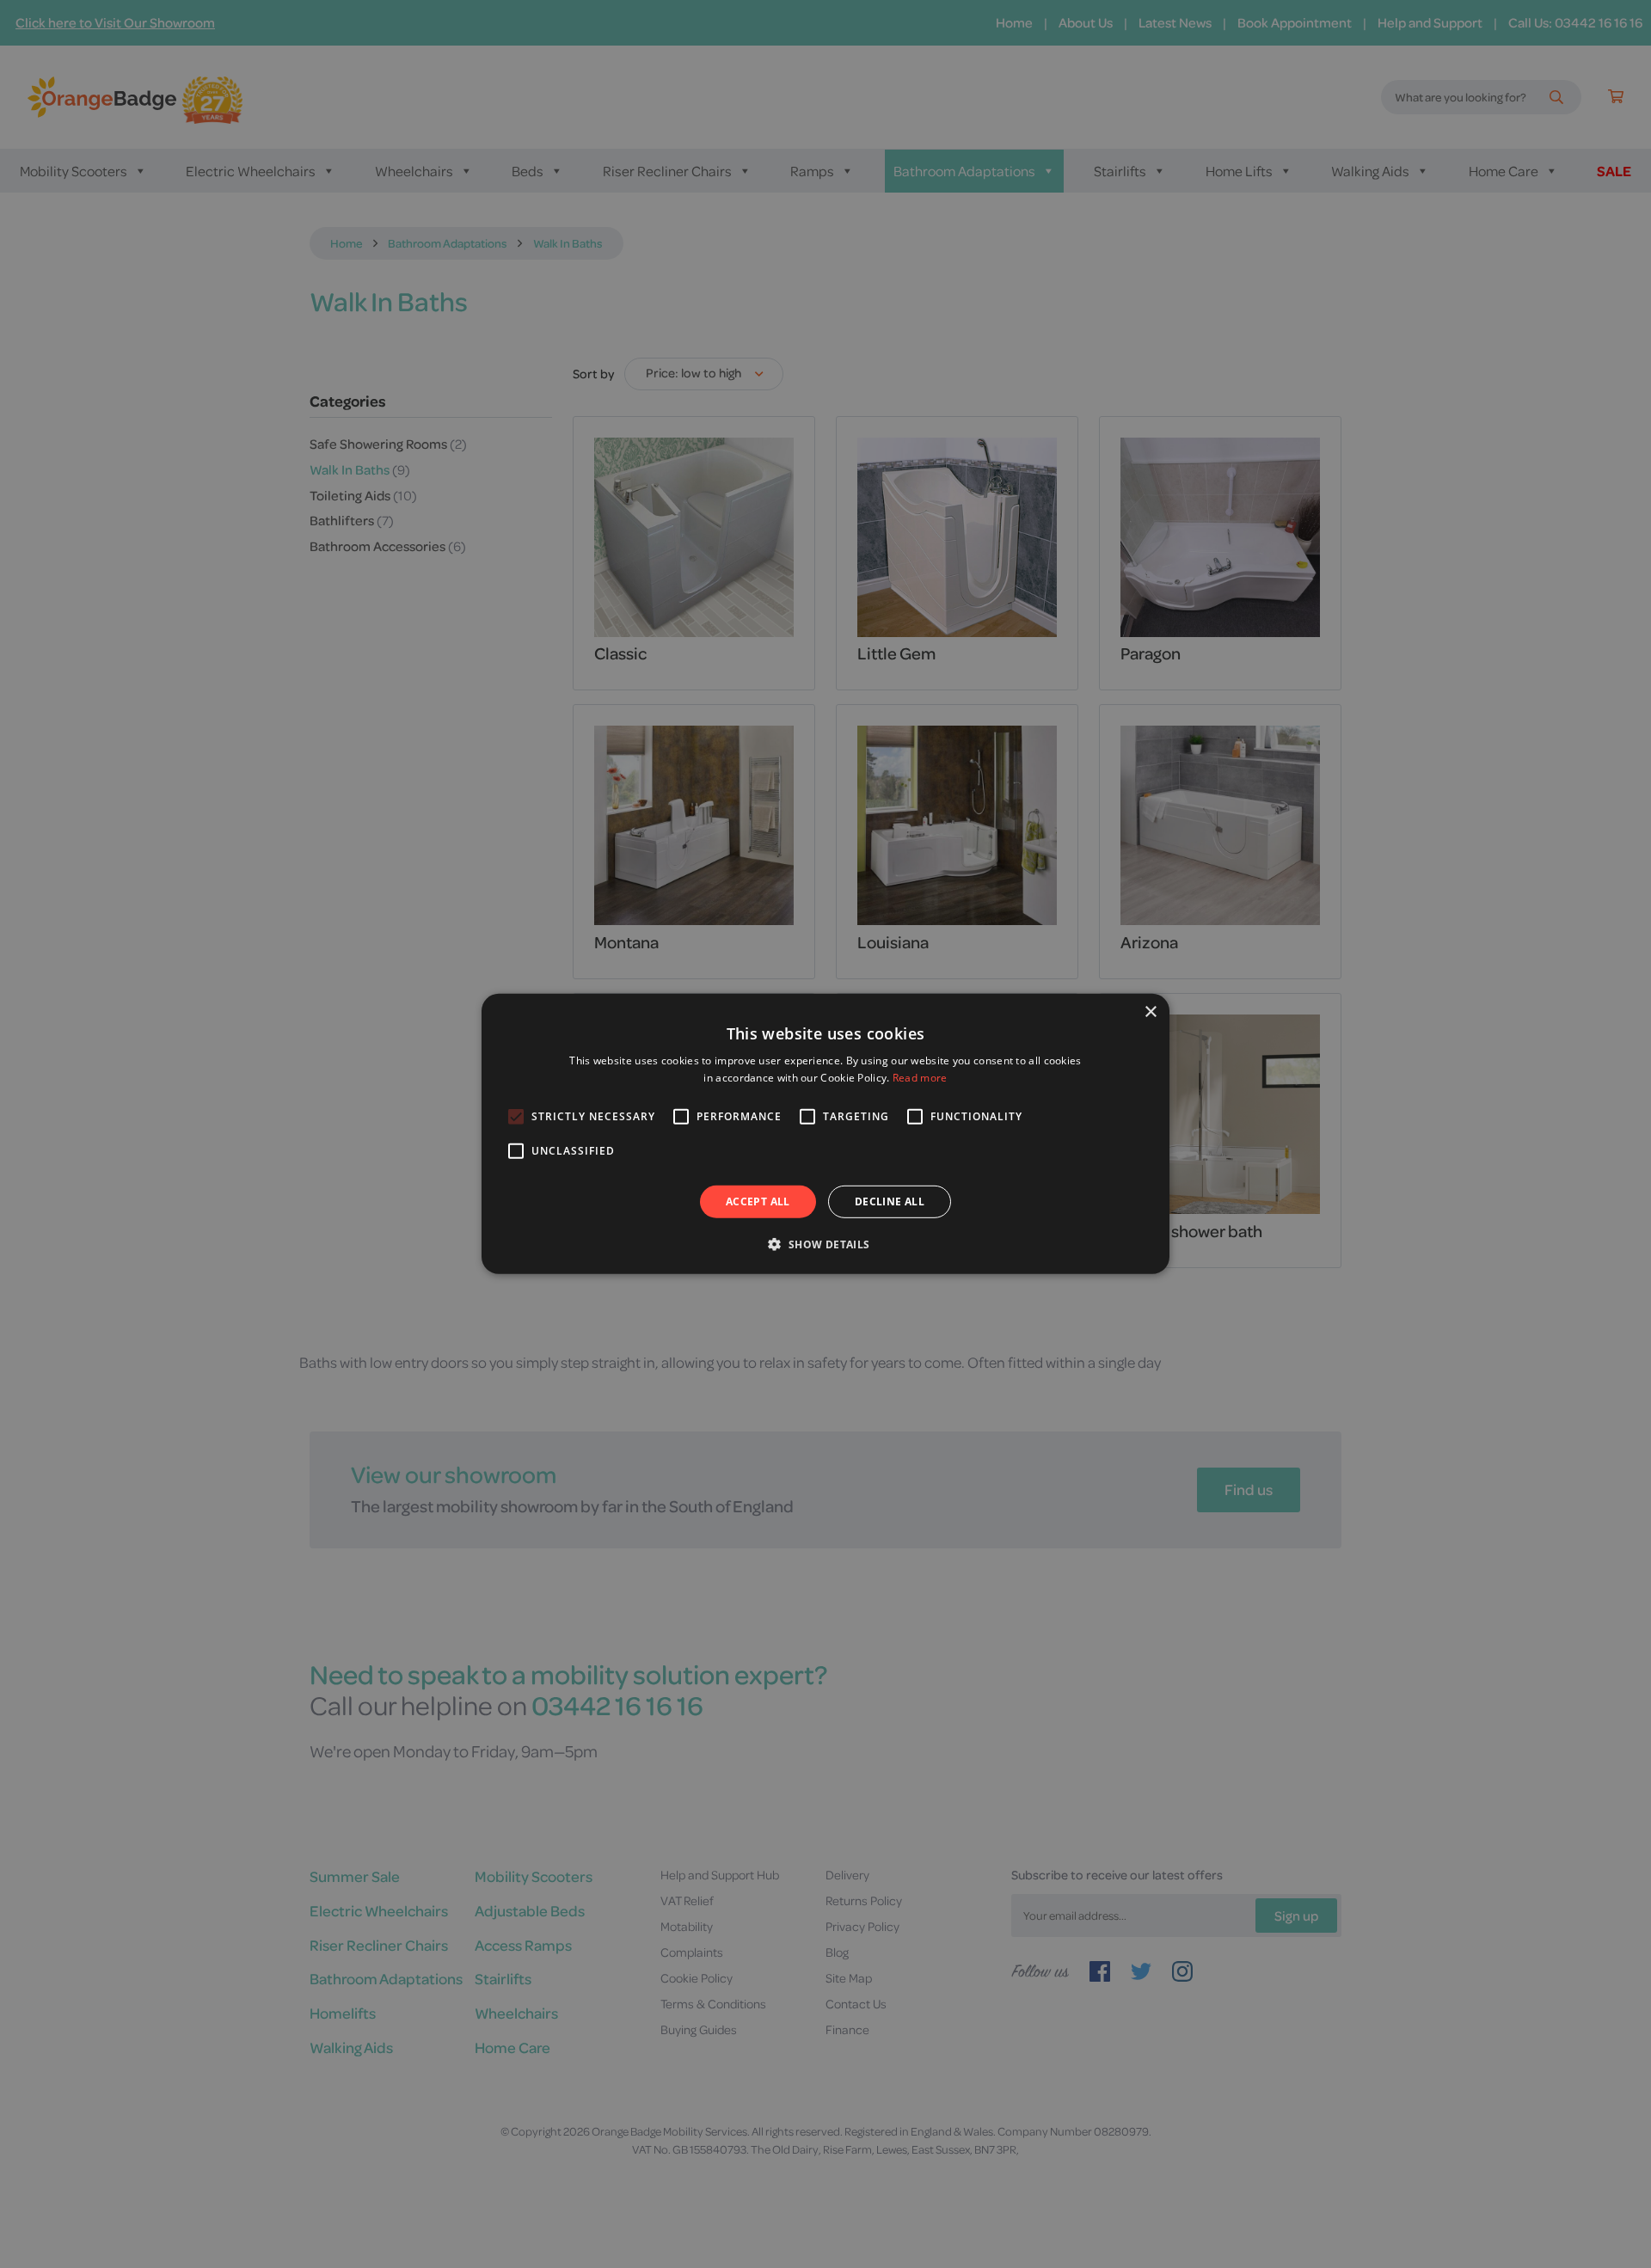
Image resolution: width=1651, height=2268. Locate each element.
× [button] (1150, 1012)
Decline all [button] (890, 1201)
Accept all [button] (758, 1201)
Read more (920, 1078)
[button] (825, 1244)
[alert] (825, 1134)
